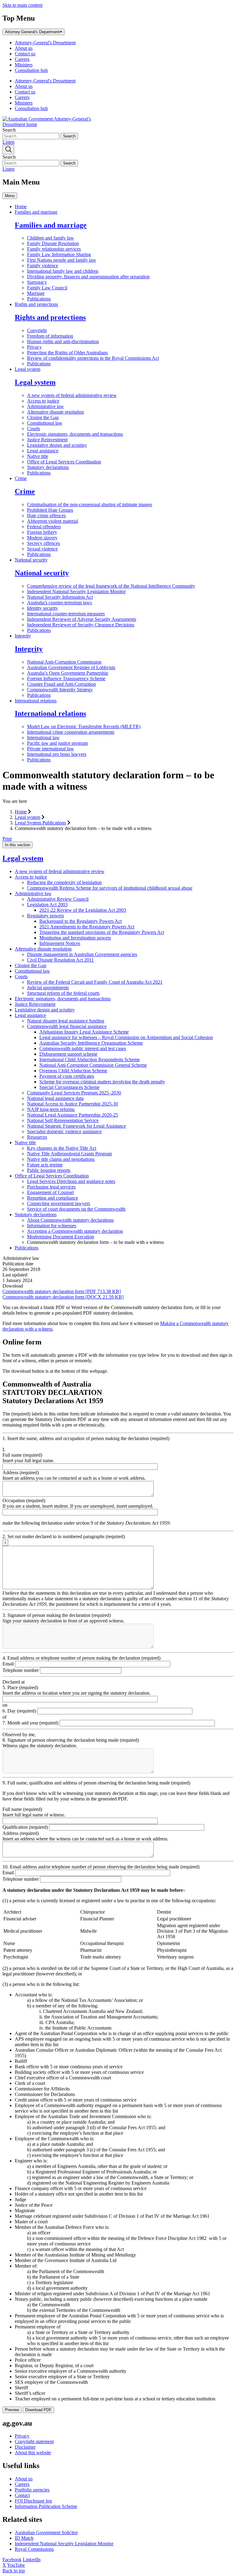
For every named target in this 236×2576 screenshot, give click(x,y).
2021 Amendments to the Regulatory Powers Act (87, 927)
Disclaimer (25, 2447)
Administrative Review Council (58, 899)
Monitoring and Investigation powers (75, 938)
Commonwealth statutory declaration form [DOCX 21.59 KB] (63, 1297)
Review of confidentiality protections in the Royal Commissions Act (93, 358)
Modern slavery (42, 538)
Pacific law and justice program (57, 743)
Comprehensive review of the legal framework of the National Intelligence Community (111, 586)
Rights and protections (36, 304)
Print (7, 839)
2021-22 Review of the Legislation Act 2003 (83, 910)
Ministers (24, 65)
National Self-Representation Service (63, 1120)
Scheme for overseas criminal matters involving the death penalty (102, 1082)
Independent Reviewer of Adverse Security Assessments (82, 619)
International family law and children (63, 271)
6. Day (19, 1711)
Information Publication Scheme (46, 2506)
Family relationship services (54, 249)
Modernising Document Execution (61, 1237)
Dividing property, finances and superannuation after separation (88, 277)
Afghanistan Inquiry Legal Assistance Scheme (84, 1032)
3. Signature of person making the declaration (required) (57, 1615)
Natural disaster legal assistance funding (66, 1021)
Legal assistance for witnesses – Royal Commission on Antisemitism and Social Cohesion (126, 1037)
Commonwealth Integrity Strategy (60, 690)
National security (31, 560)
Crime (21, 478)
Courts (33, 429)
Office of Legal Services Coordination (64, 462)
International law (43, 738)
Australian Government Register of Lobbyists (71, 667)
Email (9, 1664)
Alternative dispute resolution (55, 412)
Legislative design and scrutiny (57, 445)
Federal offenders (44, 527)
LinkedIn (32, 2560)
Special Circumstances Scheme (69, 1087)
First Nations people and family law (62, 260)
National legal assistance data (55, 1098)
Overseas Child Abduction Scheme (73, 1071)
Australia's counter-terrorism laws (59, 603)
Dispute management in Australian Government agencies (82, 954)
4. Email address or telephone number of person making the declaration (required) (81, 1658)
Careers (22, 59)
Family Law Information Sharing (59, 254)
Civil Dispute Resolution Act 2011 (60, 960)
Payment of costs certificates (67, 1076)
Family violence (43, 266)
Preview (12, 2410)
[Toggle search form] (8, 150)
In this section (18, 845)
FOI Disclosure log (33, 2501)
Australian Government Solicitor (46, 2532)
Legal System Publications (40, 823)
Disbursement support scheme (68, 1054)
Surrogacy (37, 282)
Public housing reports (49, 1170)
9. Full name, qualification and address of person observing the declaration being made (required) (96, 1783)
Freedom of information (50, 336)
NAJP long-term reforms (51, 1109)
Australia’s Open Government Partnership (68, 673)
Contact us (25, 54)
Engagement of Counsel (50, 1192)
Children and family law (51, 238)
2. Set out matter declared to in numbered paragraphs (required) (64, 1539)
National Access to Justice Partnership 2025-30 (73, 1104)
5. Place (20, 1687)
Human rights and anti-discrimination (63, 341)
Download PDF (38, 2410)
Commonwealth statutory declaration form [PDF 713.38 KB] (62, 1291)
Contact (22, 2495)
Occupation (24, 1500)
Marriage (36, 293)
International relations (36, 701)
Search (9, 130)
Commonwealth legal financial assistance (67, 1026)
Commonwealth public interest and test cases (83, 1048)
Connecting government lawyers (59, 1203)
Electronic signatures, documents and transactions (75, 434)
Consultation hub (31, 70)
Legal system (28, 369)
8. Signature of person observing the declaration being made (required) (71, 1740)
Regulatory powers (45, 916)
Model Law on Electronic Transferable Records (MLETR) (84, 726)
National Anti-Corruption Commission (64, 662)
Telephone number (21, 1670)
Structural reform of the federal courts (63, 993)
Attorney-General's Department (32, 32)
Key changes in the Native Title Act (62, 1148)
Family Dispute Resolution (53, 243)
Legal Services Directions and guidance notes (71, 1181)
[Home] (49, 124)
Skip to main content (22, 5)
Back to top (14, 2571)
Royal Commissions (34, 2549)
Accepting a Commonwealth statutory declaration (75, 1231)
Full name (22, 1455)
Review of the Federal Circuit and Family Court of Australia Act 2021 (95, 982)
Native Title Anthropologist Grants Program (69, 1154)
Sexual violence (42, 549)
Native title (38, 456)
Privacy (34, 347)
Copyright (37, 330)
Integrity (23, 636)
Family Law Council (47, 288)
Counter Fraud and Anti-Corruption (61, 684)
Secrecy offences (43, 543)
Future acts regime (45, 1165)
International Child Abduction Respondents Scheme (90, 1060)
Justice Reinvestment (47, 440)
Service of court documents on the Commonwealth (76, 1209)
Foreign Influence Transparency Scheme (66, 679)
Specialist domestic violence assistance (64, 1131)
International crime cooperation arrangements (71, 732)
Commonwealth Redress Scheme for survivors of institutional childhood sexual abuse (110, 888)
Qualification (25, 1827)
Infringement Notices (60, 943)
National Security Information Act (60, 597)
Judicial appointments (48, 988)
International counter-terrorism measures (66, 614)
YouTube (16, 2565)
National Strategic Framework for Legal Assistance (77, 1126)
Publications (39, 299)
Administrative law (45, 406)
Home (21, 206)
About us (24, 48)
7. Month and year (30, 1723)
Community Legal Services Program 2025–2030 (74, 1093)
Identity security (43, 608)
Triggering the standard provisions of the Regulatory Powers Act (102, 932)
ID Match (24, 2538)
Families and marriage (36, 212)
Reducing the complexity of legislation (64, 882)
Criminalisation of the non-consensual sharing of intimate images (90, 504)
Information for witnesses (52, 1226)
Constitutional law (45, 423)
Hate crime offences (46, 516)
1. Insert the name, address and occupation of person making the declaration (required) (86, 1438)
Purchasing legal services (51, 1187)
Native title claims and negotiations (61, 1159)
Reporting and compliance (53, 1198)
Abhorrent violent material (53, 521)
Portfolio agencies (32, 2490)
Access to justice (43, 401)
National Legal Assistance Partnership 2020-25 (73, 1115)
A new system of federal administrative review (72, 395)
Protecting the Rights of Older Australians (67, 353)
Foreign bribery (42, 532)
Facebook (12, 2560)
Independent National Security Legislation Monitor (76, 591)
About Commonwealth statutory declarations (70, 1220)
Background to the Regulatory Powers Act (81, 921)
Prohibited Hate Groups (50, 510)
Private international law (51, 749)
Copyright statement (34, 2441)
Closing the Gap (43, 417)
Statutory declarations (48, 467)
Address (21, 1473)
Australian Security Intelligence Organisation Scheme (91, 1043)
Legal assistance (43, 451)
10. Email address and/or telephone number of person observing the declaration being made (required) (101, 1867)
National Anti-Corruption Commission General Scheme (93, 1065)
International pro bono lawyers (57, 754)
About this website (33, 2453)
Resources (37, 1137)
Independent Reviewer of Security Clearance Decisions (81, 625)
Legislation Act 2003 (47, 905)
